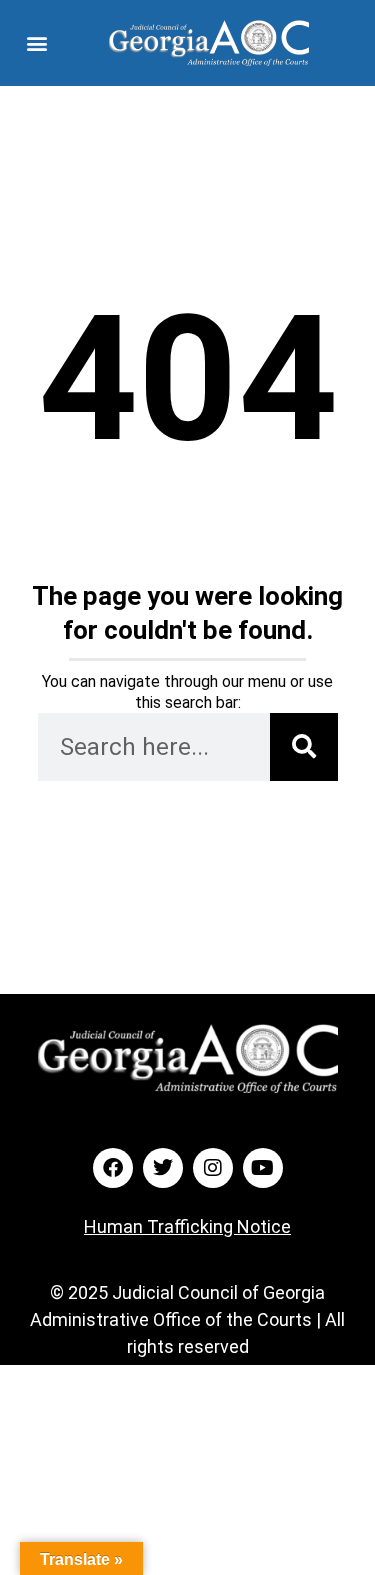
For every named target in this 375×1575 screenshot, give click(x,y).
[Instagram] (213, 1168)
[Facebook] (113, 1168)
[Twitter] (163, 1168)
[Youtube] (263, 1168)
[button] (36, 42)
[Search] (304, 747)
